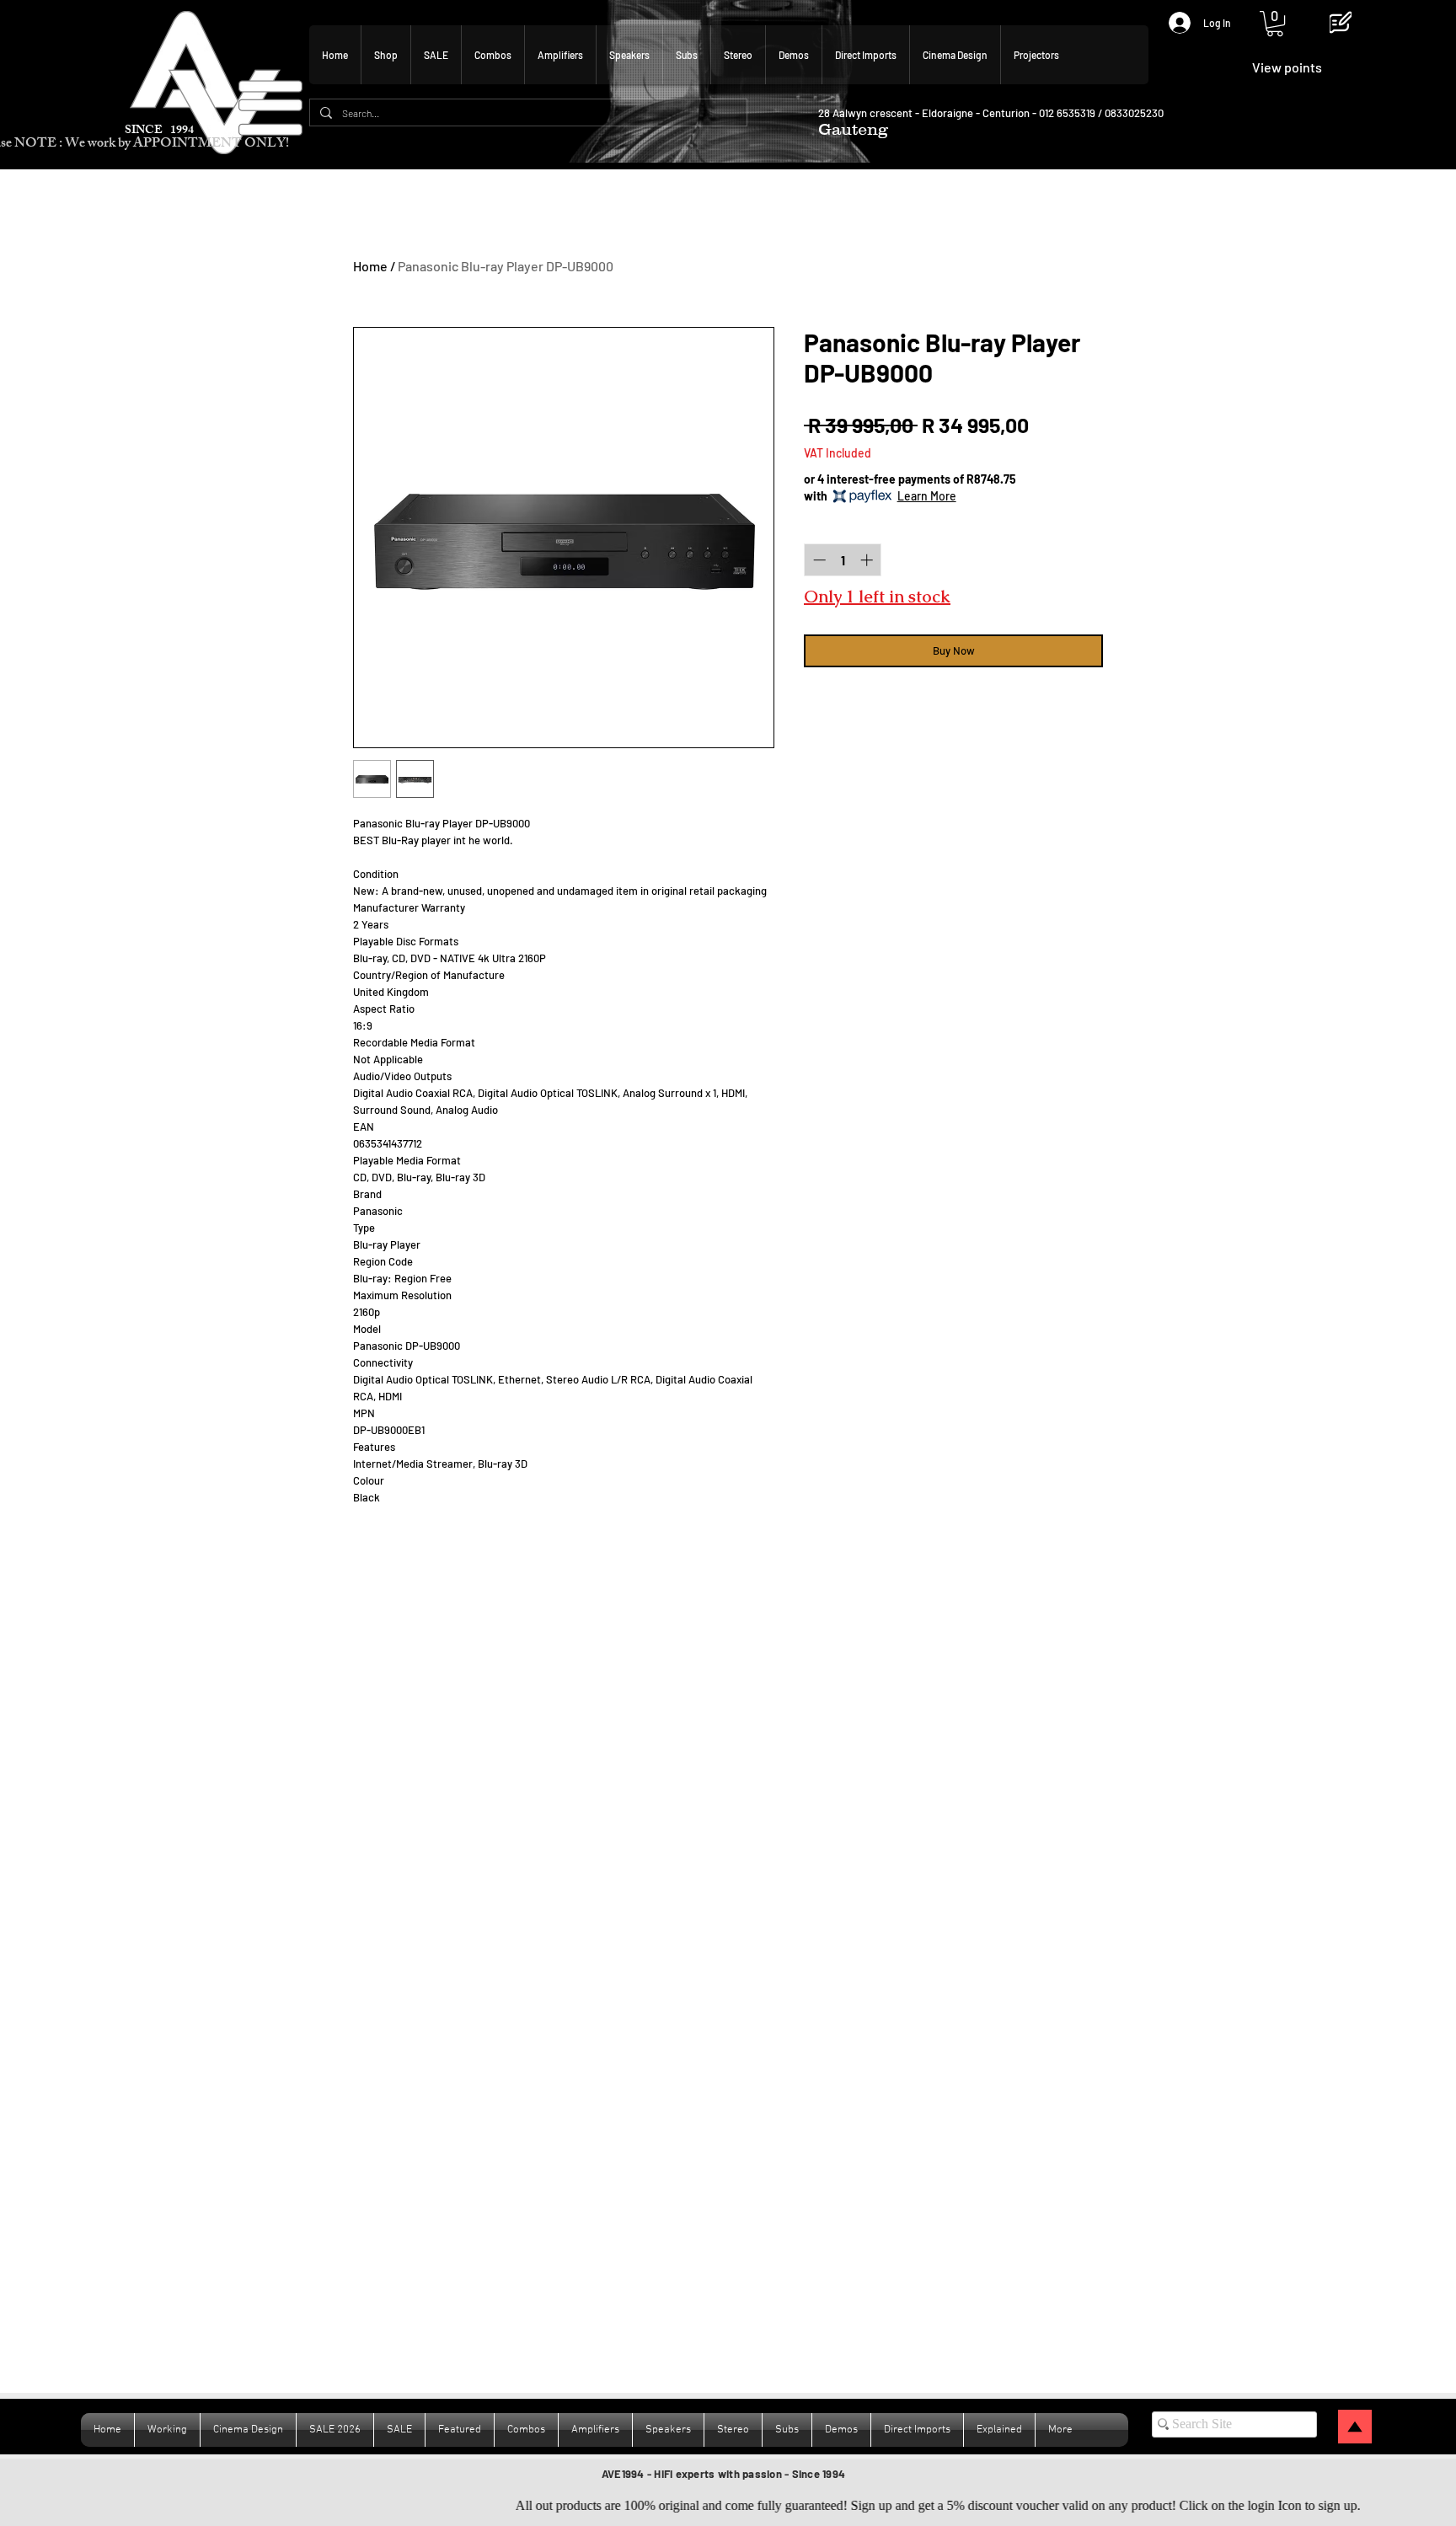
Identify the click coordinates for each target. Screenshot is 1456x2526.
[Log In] (1172, 23)
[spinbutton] (843, 560)
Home (370, 266)
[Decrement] (818, 560)
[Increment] (868, 560)
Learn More (927, 496)
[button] (1275, 24)
